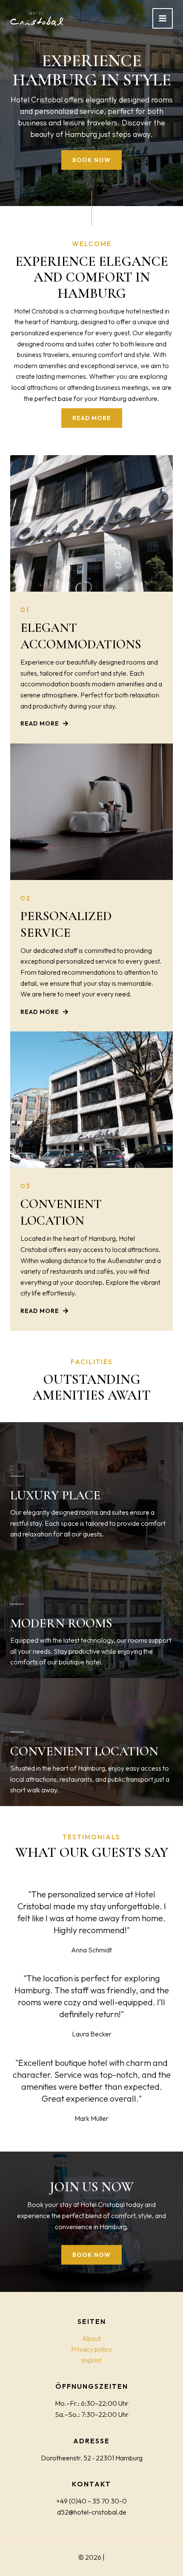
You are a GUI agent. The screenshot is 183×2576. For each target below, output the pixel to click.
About (91, 2338)
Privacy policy (91, 2349)
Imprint (91, 2360)
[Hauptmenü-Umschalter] (163, 18)
